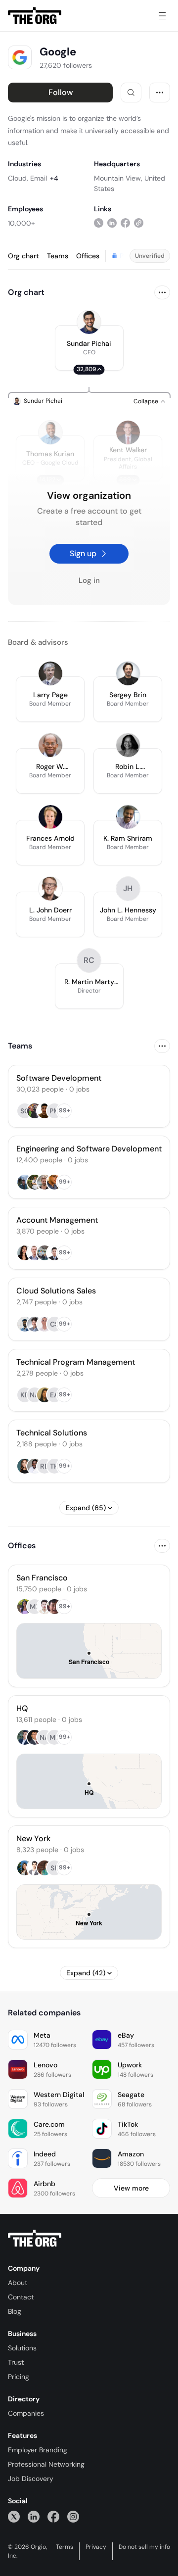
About (18, 2283)
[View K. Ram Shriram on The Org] (128, 817)
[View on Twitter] (99, 223)
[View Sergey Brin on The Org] (128, 673)
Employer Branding (38, 2450)
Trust (16, 2362)
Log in (89, 580)
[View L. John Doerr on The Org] (50, 889)
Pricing (19, 2377)
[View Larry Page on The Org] (50, 673)
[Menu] (162, 16)
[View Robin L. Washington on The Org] (128, 745)
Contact (21, 2297)
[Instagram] (73, 2516)
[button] (89, 348)
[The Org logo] (35, 2239)
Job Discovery (31, 2479)
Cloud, (18, 178)
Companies (26, 2413)
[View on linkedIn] (112, 223)
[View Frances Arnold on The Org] (50, 817)
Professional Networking (46, 2464)
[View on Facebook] (125, 223)
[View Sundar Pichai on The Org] (89, 322)
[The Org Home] (35, 16)
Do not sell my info (144, 2547)
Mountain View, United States (130, 183)
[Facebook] (53, 2516)
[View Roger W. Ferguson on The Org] (50, 745)
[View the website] (139, 223)
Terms (65, 2547)
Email (39, 178)
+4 (54, 178)
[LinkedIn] (34, 2516)
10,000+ (22, 223)
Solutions (22, 2348)
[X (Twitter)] (14, 2516)
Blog (15, 2311)
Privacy (96, 2547)
